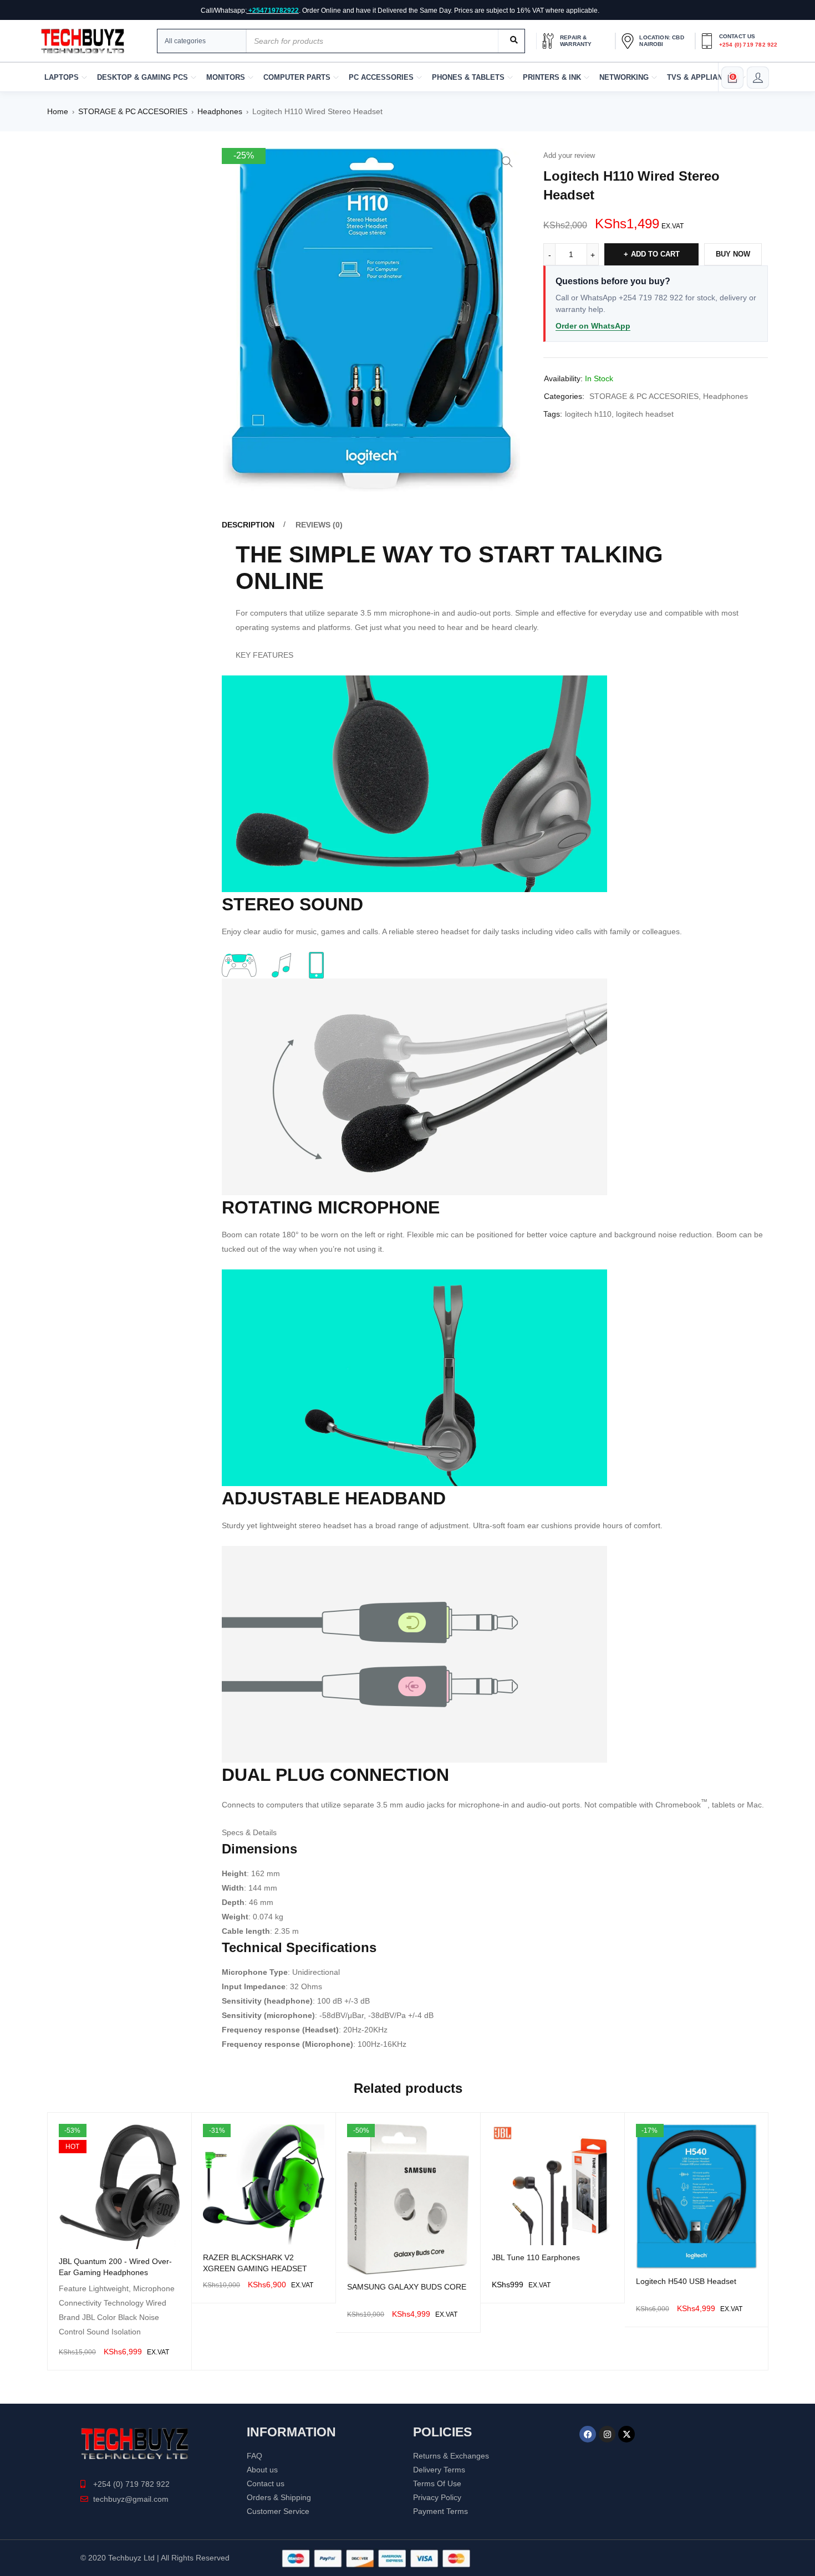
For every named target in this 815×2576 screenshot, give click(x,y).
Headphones (220, 111)
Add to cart (655, 254)
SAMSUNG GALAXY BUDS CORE (407, 2287)
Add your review (569, 155)
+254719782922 (274, 11)
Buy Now (733, 254)
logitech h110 (588, 414)
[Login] (758, 78)
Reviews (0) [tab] (319, 525)
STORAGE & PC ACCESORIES (133, 111)
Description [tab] (248, 525)
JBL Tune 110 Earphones (536, 2257)
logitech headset (645, 414)
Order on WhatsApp (593, 326)
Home (58, 111)
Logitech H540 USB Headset (686, 2281)
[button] (507, 162)
